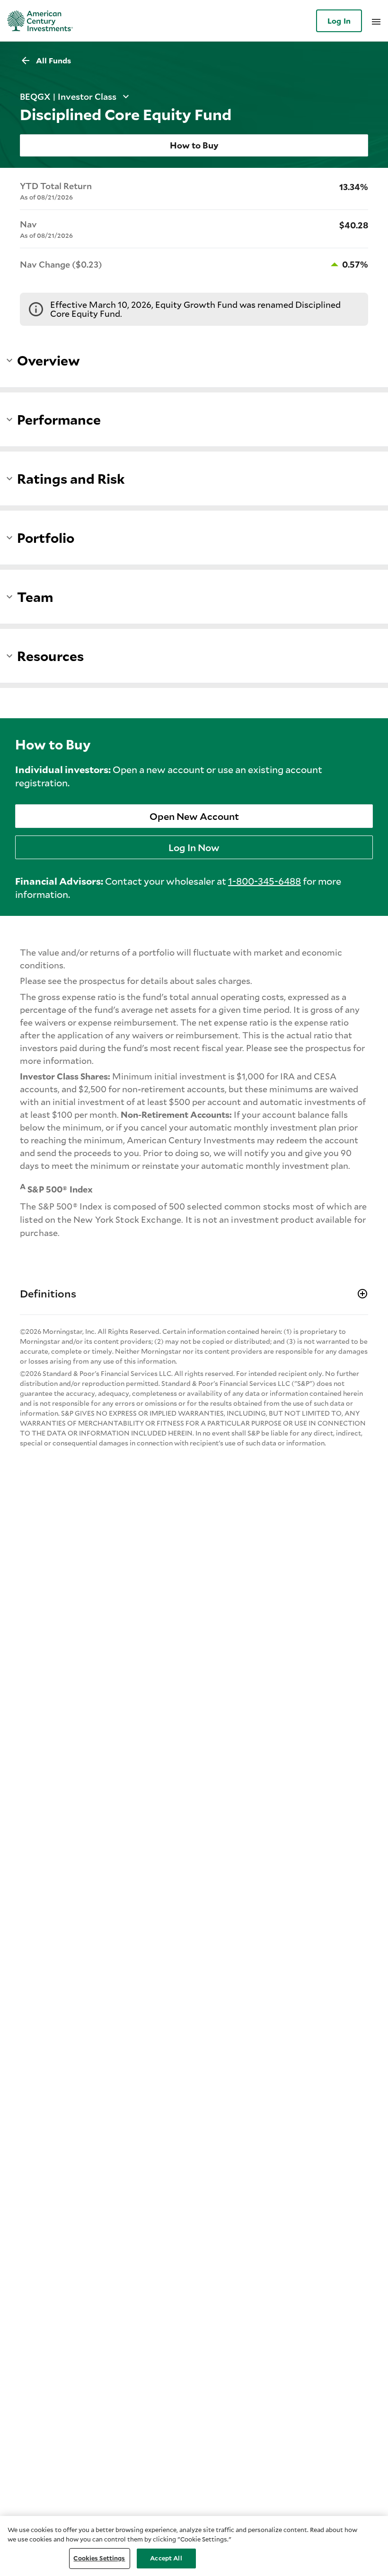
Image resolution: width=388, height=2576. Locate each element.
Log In (339, 21)
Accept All (166, 2558)
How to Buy (194, 145)
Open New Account (194, 816)
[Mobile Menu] (376, 21)
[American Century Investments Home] (37, 21)
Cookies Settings (99, 2558)
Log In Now (194, 847)
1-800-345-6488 (265, 881)
